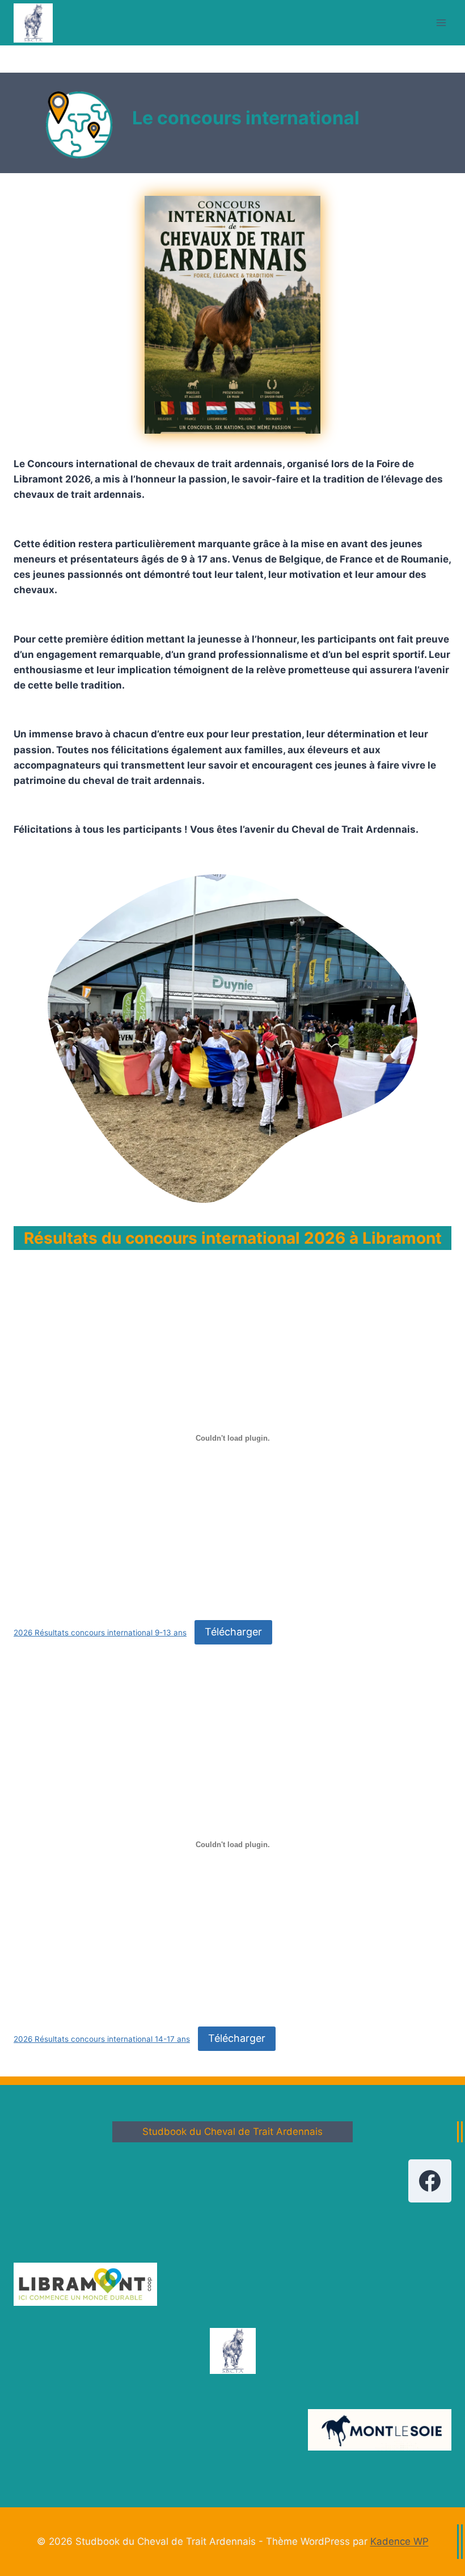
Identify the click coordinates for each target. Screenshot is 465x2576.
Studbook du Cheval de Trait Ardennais (232, 2132)
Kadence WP (400, 2541)
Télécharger (233, 1632)
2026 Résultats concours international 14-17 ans (102, 2039)
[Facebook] (430, 2181)
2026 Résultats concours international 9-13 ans (100, 1633)
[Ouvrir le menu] (441, 22)
